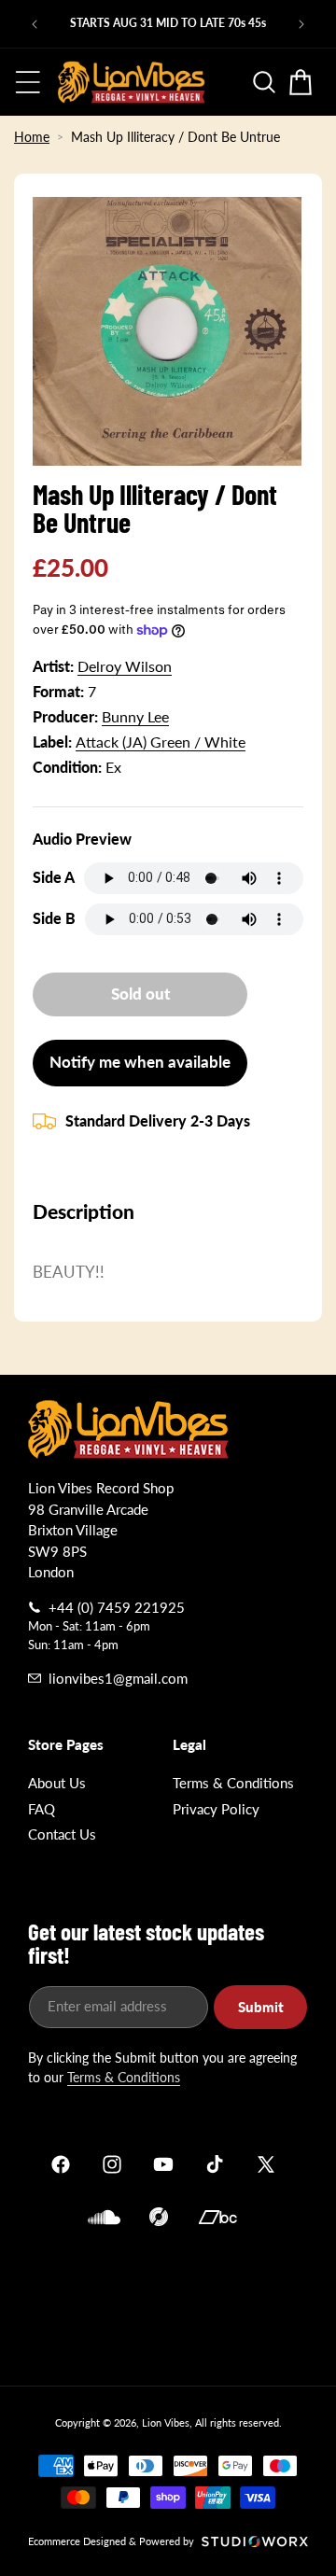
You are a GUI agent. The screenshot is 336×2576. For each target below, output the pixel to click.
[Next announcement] (301, 24)
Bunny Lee (135, 716)
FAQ (42, 1809)
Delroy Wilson (125, 666)
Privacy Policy (216, 1809)
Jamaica (168, 2303)
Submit (261, 2007)
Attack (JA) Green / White (161, 742)
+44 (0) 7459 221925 (117, 1607)
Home (32, 137)
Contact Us (62, 1834)
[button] (28, 82)
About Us (57, 1783)
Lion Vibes (166, 2422)
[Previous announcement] (35, 24)
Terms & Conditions (233, 1783)
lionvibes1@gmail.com (118, 1678)
